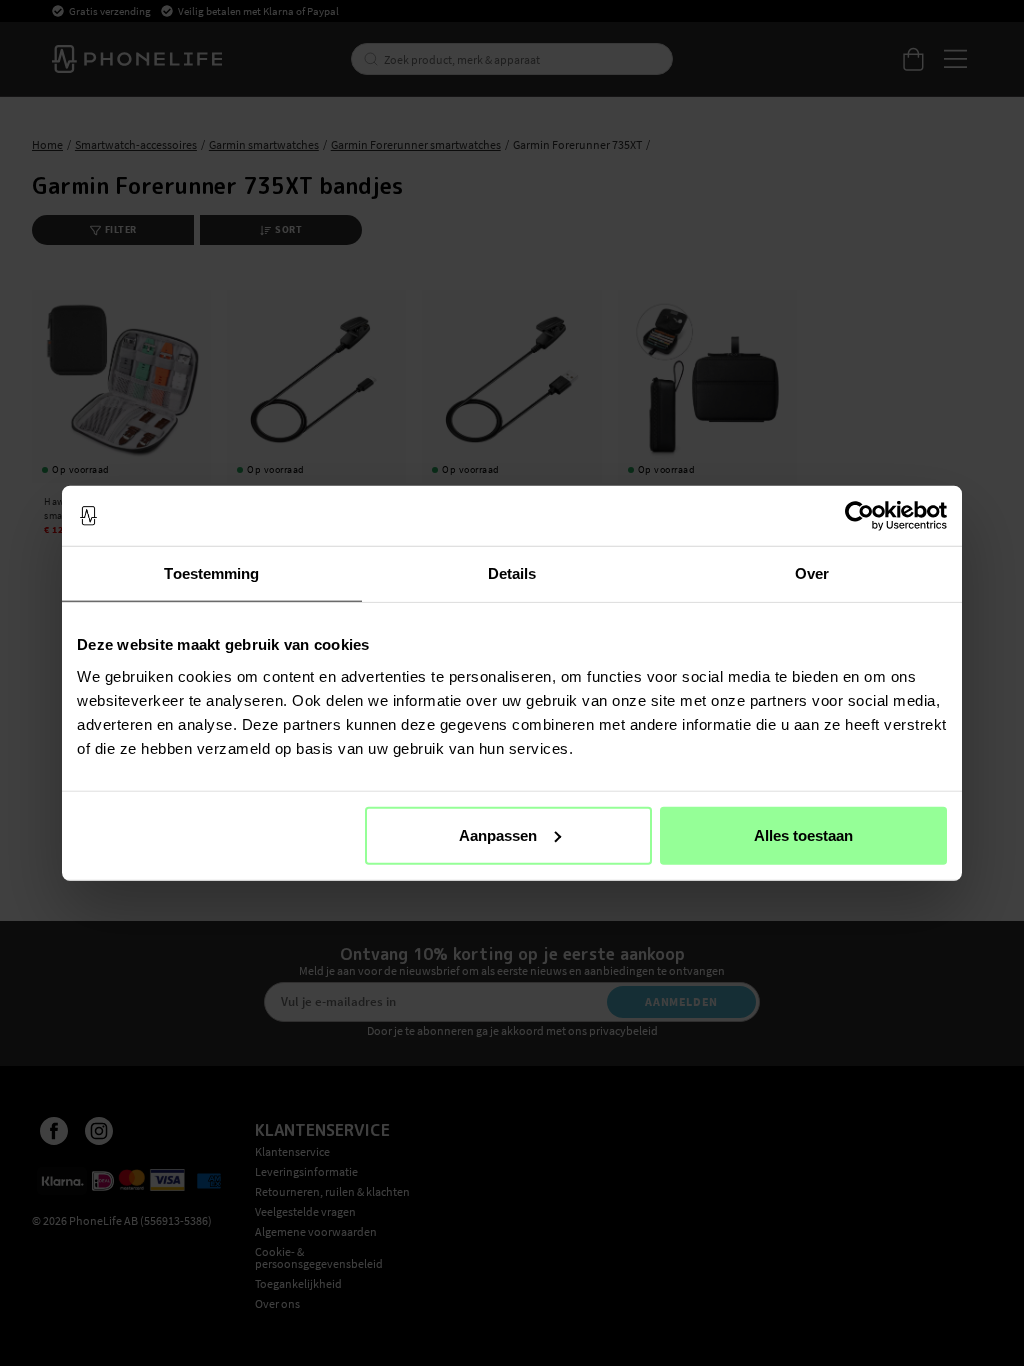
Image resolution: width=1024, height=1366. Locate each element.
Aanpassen (498, 834)
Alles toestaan (803, 834)
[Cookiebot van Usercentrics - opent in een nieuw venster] (859, 516)
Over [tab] (812, 573)
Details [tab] (512, 573)
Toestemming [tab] (211, 573)
